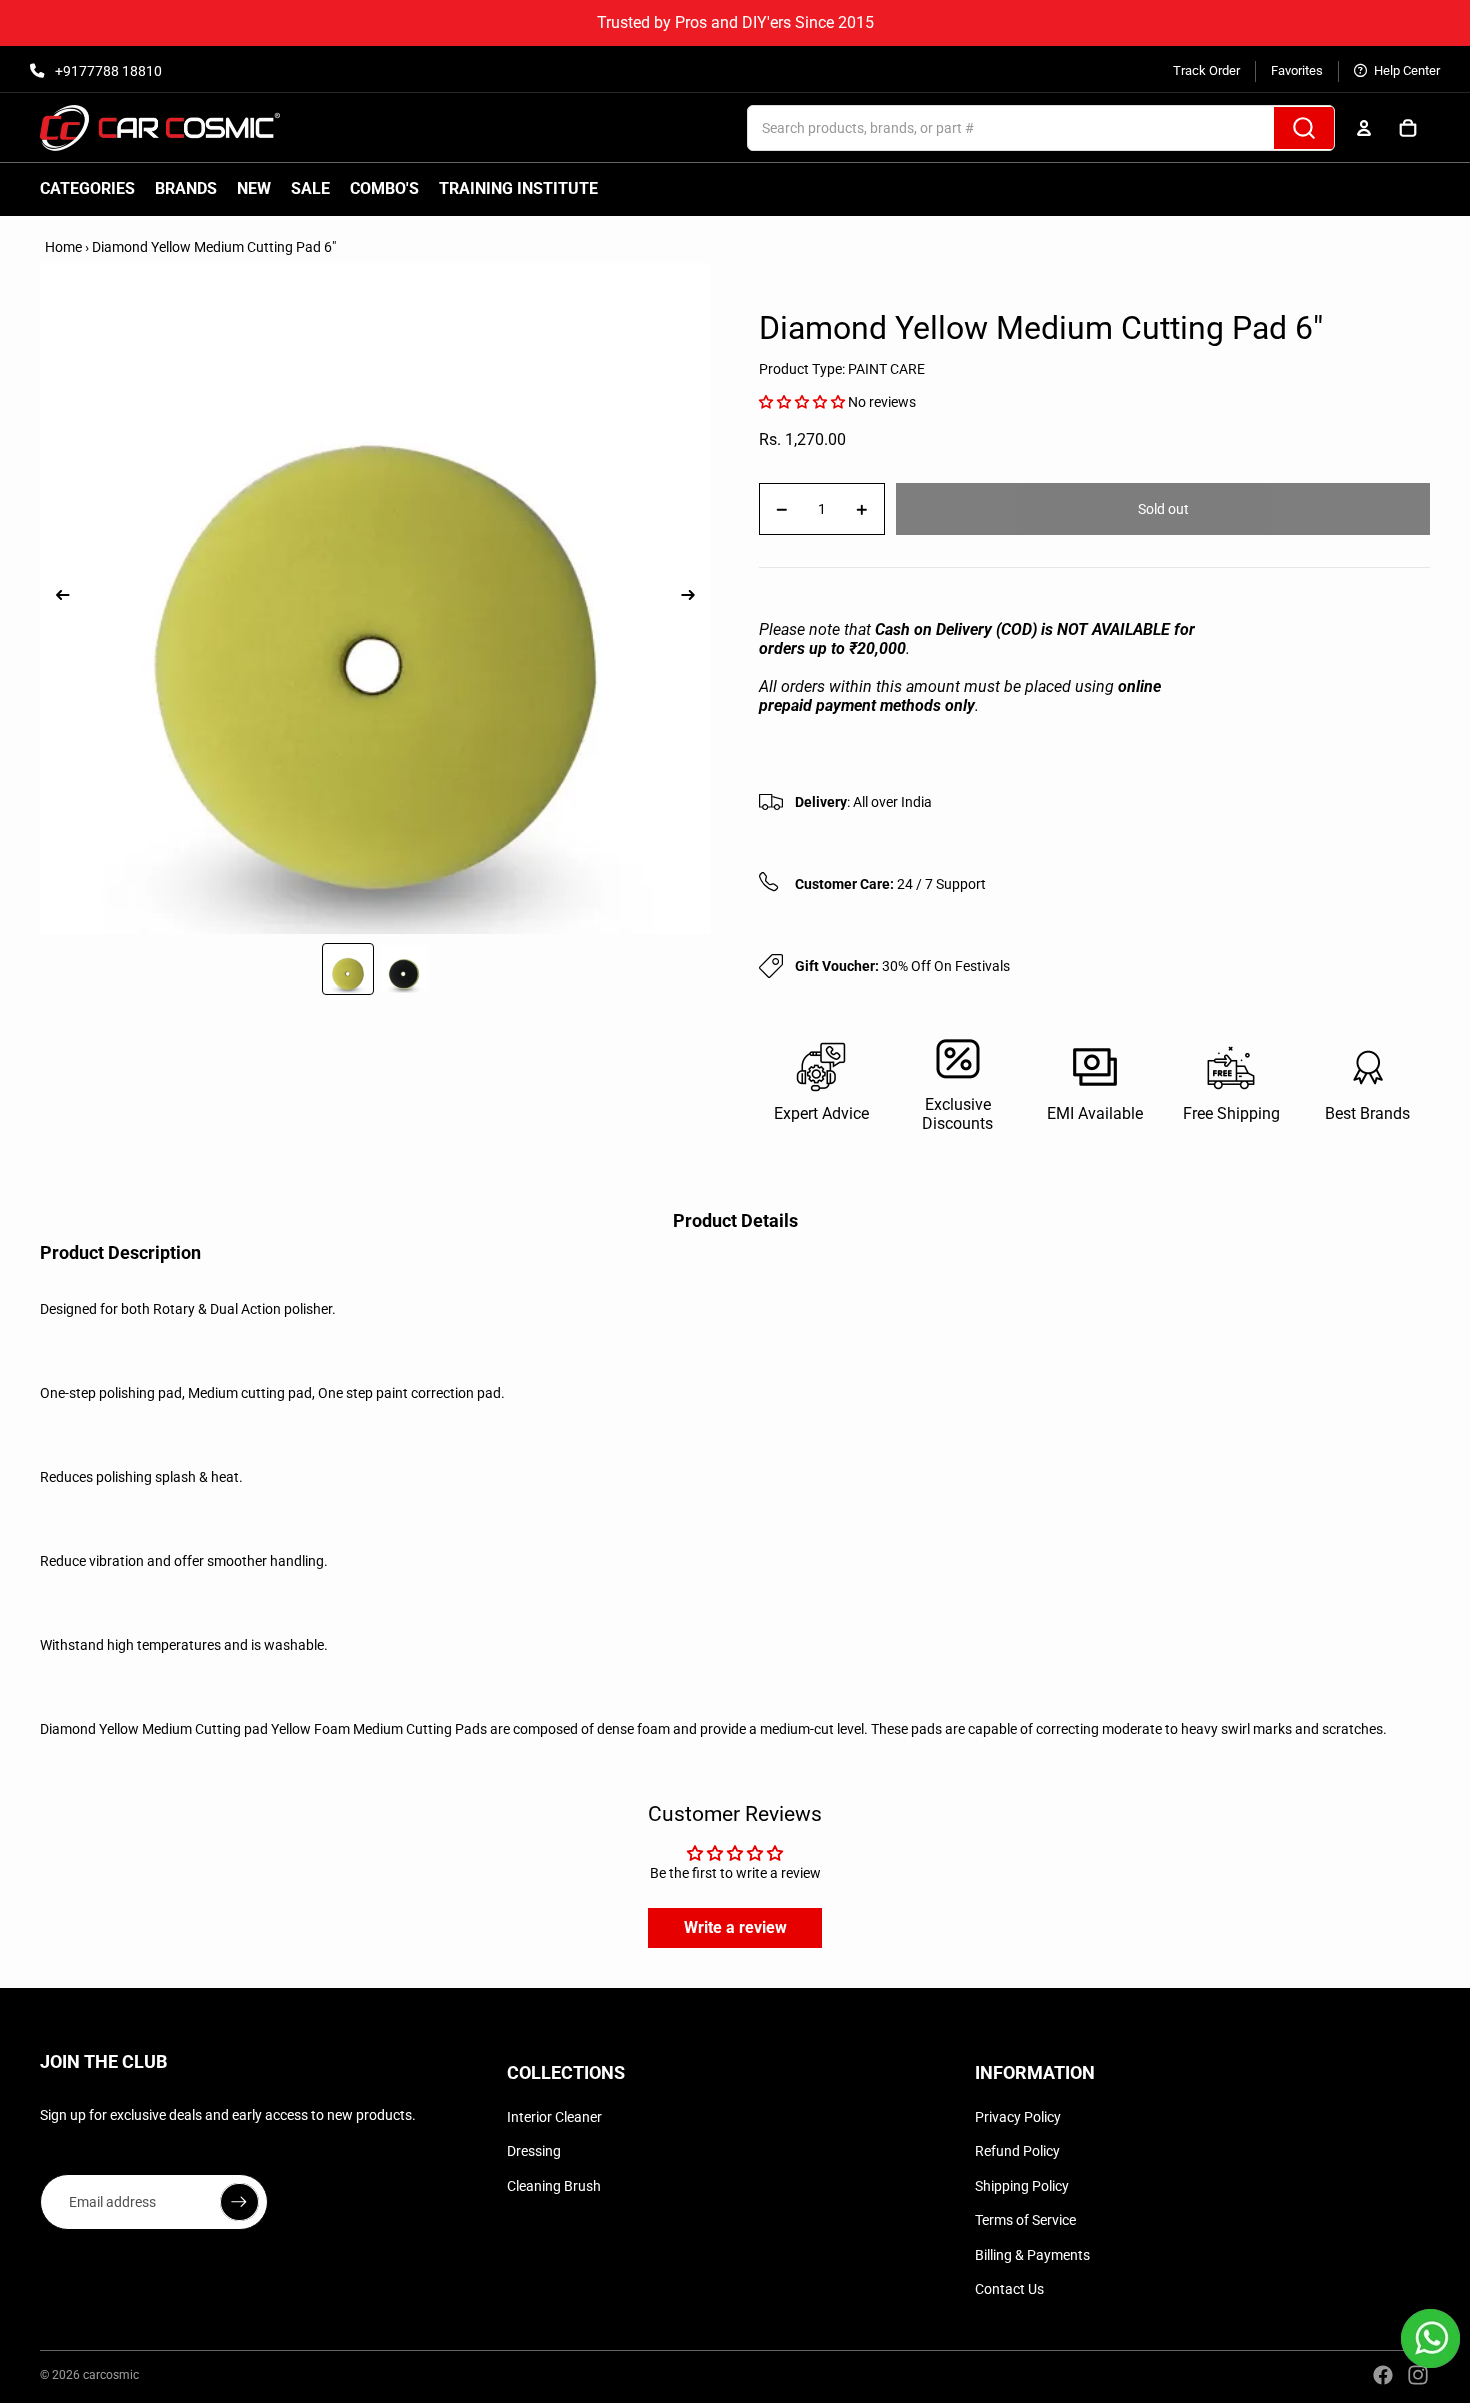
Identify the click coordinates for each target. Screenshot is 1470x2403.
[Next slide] (694, 598)
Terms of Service (1025, 2220)
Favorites (1297, 70)
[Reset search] (1252, 128)
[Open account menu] (1364, 128)
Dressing (534, 2151)
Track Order (1206, 70)
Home (63, 247)
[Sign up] (239, 2202)
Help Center (1405, 70)
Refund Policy (1017, 2151)
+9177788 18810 (107, 71)
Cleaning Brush (554, 2186)
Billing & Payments (1032, 2255)
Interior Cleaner (554, 2117)
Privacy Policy (1018, 2117)
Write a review (735, 1927)
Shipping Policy (1022, 2186)
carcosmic (111, 2375)
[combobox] (989, 128)
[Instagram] (1418, 2375)
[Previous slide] (56, 598)
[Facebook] (1383, 2375)
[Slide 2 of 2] (404, 969)
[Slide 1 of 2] (348, 969)
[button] (802, 402)
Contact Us (1009, 2289)
